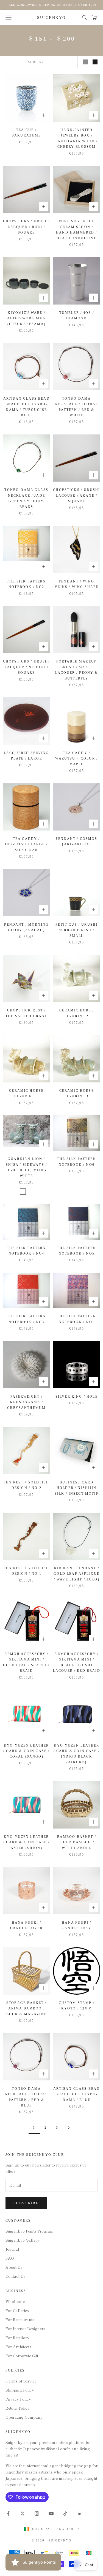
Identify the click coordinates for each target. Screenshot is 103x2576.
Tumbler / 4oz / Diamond (77, 315)
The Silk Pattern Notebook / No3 (27, 1319)
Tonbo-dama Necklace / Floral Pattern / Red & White (76, 407)
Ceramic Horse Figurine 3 (77, 1093)
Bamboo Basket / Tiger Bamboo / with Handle (77, 1842)
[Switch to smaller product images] (95, 62)
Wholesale (15, 2301)
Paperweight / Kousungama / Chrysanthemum (26, 1402)
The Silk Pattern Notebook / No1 (76, 1319)
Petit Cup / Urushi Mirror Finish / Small (76, 930)
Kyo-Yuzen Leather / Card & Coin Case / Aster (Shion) (26, 1842)
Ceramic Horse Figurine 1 (26, 1093)
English (65, 2529)
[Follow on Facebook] (8, 2514)
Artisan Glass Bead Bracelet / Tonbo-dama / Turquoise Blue (27, 407)
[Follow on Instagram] (37, 2514)
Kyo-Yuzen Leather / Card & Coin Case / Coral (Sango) (26, 1751)
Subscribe (26, 2203)
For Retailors (17, 2338)
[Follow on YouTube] (51, 2514)
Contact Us (16, 2276)
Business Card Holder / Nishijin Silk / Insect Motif (77, 1488)
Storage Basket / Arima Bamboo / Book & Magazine (27, 2008)
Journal (12, 2249)
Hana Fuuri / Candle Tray (77, 1925)
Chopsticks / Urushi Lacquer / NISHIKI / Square (27, 667)
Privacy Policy (18, 2399)
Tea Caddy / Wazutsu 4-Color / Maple (76, 759)
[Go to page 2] (69, 2128)
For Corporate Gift (22, 2356)
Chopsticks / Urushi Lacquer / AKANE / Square (76, 495)
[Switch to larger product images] (86, 62)
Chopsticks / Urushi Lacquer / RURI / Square (27, 227)
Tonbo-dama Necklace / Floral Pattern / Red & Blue (27, 2097)
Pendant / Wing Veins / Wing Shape (76, 584)
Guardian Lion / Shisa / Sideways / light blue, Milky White (27, 1167)
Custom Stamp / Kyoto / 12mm (77, 2006)
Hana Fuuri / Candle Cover (27, 1925)
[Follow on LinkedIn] (80, 2514)
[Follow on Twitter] (23, 2514)
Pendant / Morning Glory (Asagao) (26, 927)
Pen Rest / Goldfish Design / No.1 (26, 1571)
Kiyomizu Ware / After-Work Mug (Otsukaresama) (27, 318)
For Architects (18, 2347)
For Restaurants (20, 2319)
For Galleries (17, 2310)
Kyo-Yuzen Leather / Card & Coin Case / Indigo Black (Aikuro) (77, 1754)
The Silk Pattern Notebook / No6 (76, 1162)
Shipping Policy (20, 2390)
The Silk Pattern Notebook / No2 (27, 584)
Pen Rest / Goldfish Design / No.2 (26, 1485)
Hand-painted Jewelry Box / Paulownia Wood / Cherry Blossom (77, 138)
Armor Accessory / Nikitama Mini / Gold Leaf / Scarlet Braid (26, 1662)
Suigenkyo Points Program (30, 2231)
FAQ (10, 2258)
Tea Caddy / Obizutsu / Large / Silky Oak (26, 844)
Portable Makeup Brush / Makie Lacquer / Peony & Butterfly (77, 670)
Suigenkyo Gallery (22, 2240)
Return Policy (18, 2408)
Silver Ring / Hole (77, 1397)
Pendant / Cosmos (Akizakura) (77, 841)
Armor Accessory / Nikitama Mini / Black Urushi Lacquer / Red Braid (77, 1662)
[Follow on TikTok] (65, 2514)
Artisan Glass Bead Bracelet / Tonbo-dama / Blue (76, 2094)
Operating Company (24, 2417)
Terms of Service (21, 2381)
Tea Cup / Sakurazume (27, 133)
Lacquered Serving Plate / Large (27, 756)
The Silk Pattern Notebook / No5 (76, 1251)
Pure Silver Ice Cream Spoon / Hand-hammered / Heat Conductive (76, 230)
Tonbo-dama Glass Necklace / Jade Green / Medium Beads (26, 498)
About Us (14, 2267)
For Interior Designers (25, 2328)
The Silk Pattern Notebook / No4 (27, 1251)
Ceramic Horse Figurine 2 (77, 1013)
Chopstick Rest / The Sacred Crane (27, 1013)
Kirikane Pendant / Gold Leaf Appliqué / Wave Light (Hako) (76, 1574)
